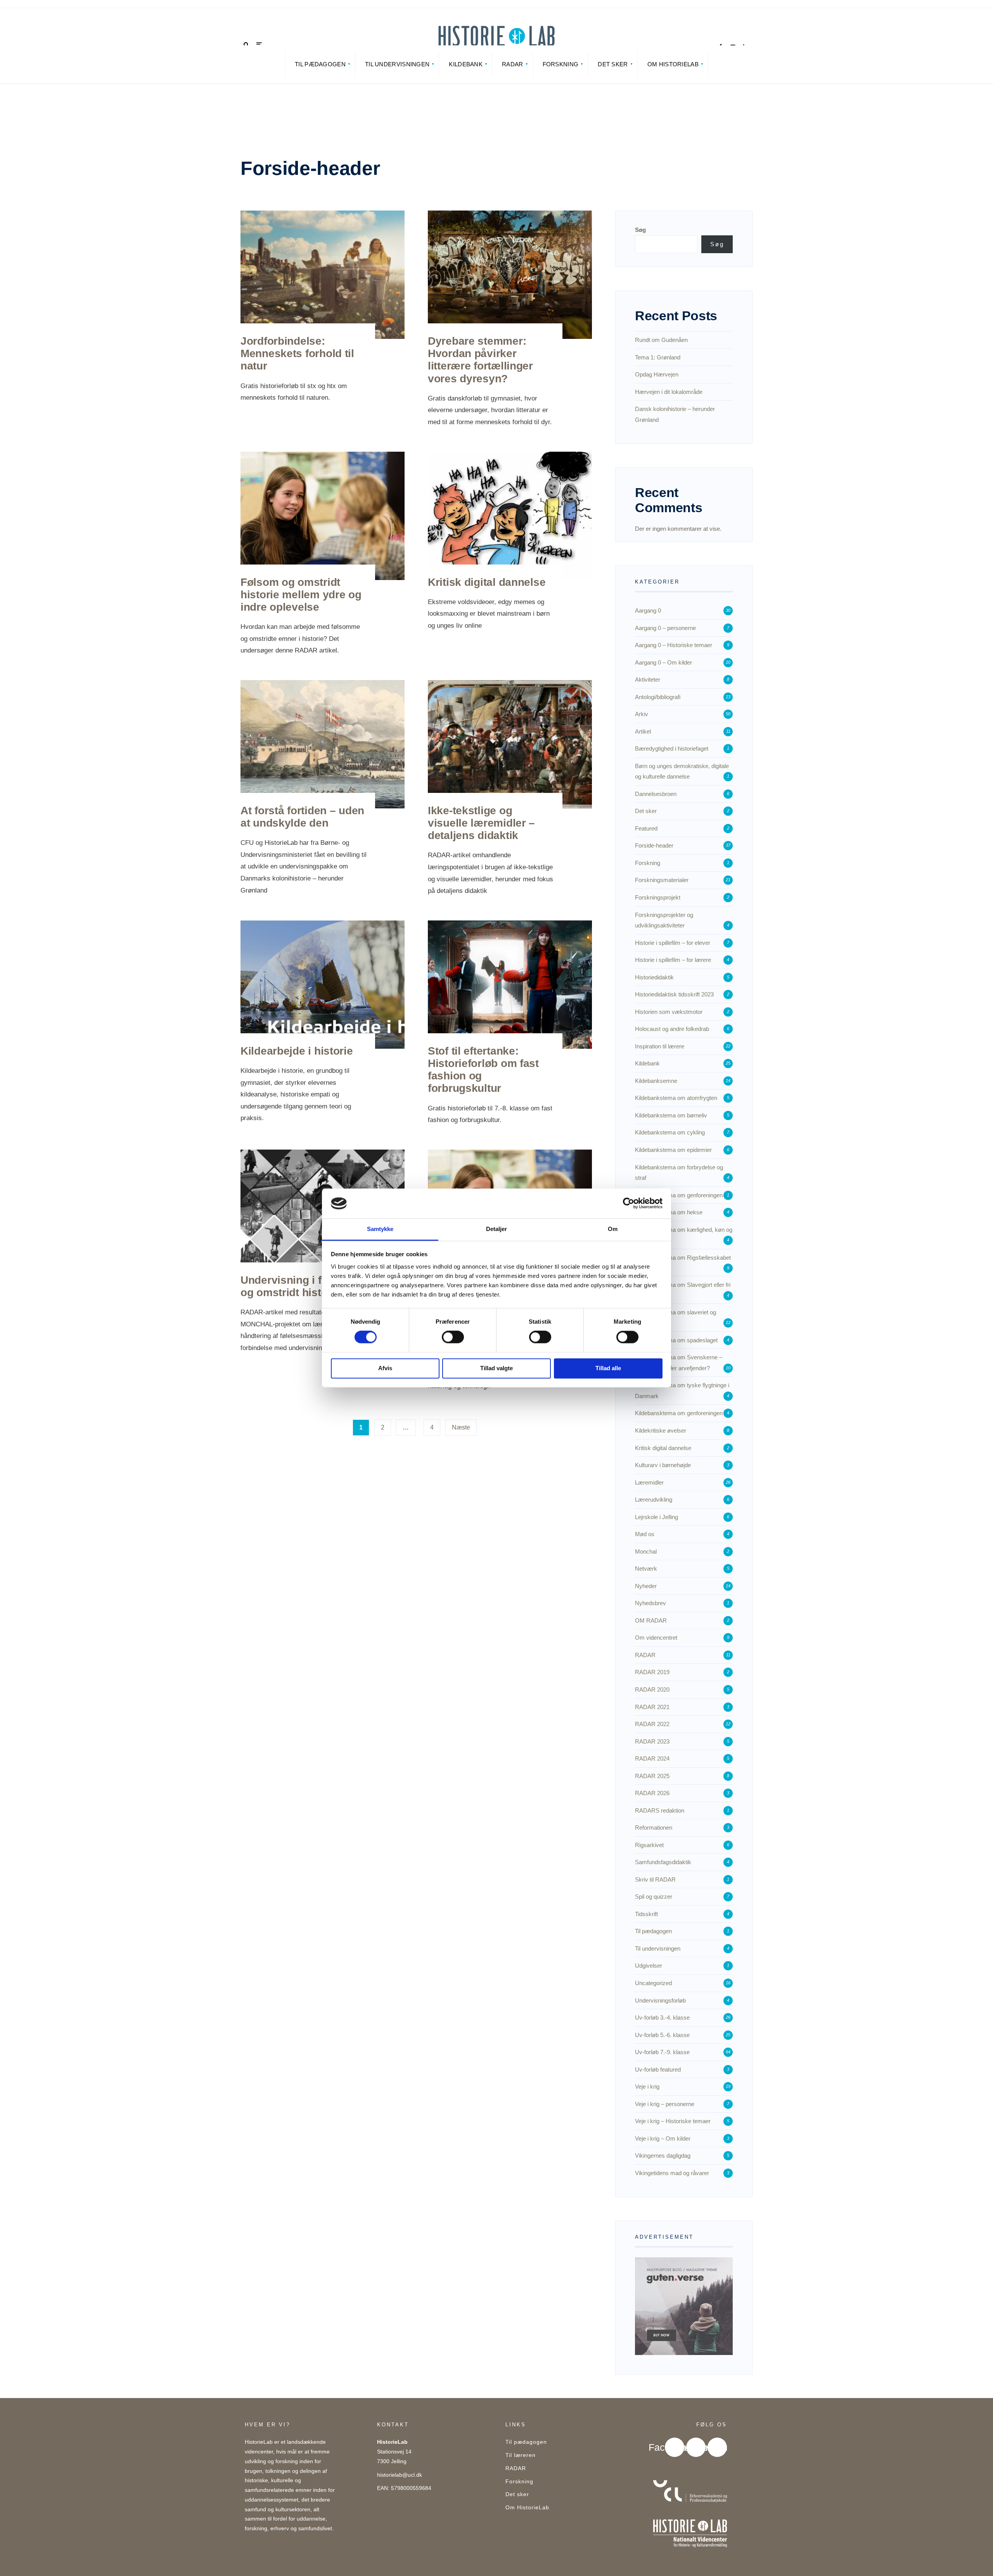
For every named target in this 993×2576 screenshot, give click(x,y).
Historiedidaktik (654, 977)
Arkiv (642, 714)
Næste (461, 1427)
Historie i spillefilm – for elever (673, 943)
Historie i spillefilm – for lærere (673, 960)
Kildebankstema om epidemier (673, 1150)
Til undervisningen (397, 64)
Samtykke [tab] (380, 1229)
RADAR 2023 (652, 1741)
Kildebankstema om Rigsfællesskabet (683, 1258)
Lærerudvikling (654, 1500)
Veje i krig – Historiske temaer (673, 2121)
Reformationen (654, 1828)
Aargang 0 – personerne (665, 628)
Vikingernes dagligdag (663, 2156)
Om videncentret (656, 1638)
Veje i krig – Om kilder (663, 2138)
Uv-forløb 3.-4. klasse (662, 2017)
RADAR (513, 64)
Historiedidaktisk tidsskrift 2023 (674, 994)
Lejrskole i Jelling (657, 1517)
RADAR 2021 (652, 1707)
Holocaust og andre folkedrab (672, 1029)
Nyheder (646, 1586)
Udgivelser (649, 1966)
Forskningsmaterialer (662, 880)
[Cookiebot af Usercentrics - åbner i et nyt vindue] (629, 1203)
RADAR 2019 (652, 1672)
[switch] (453, 1337)
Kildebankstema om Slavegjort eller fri (683, 1285)
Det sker (613, 64)
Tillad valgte (496, 1368)
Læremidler (649, 1482)
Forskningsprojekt (658, 897)
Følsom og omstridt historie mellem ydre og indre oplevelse (301, 595)
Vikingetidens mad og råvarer (672, 2173)
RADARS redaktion (660, 1810)
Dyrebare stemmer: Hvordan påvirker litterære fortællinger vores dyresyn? (480, 360)
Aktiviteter (648, 679)
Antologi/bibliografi (658, 697)
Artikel (643, 731)
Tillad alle (608, 1368)
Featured (646, 828)
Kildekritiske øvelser (661, 1430)
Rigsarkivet (649, 1845)
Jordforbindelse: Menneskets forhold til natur (297, 353)
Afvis (385, 1368)
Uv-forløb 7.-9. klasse (662, 2052)
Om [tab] (613, 1229)
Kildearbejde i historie (297, 1051)
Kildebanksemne (656, 1081)
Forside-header (654, 845)
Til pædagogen (320, 64)
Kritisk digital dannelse (487, 582)
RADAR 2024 (652, 1758)
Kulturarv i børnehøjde (663, 1465)
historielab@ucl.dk (400, 2475)
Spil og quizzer (654, 1897)
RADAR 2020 (652, 1689)
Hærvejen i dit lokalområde (669, 392)
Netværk (646, 1569)
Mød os (645, 1534)
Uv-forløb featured (658, 2069)
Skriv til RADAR (655, 1879)
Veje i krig (647, 2087)
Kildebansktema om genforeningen (679, 1413)
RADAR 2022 (652, 1724)
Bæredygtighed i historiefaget (672, 748)
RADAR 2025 (652, 1776)
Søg (640, 230)
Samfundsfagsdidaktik (663, 1862)
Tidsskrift (646, 1914)
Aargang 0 (648, 610)
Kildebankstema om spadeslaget (676, 1340)
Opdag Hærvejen (657, 374)
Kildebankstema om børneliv (671, 1115)
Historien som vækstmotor (669, 1012)
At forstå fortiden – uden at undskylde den (302, 817)
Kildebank (466, 64)
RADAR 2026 (652, 1793)
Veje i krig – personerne (665, 2104)
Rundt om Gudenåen (661, 340)
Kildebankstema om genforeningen (679, 1195)
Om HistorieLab (673, 64)
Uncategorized (653, 1983)
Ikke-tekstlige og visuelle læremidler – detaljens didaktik (481, 823)
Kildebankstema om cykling (670, 1132)
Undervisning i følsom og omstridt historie (297, 1286)
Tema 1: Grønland (658, 357)
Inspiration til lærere (660, 1046)
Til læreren (521, 2455)
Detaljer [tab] (497, 1229)
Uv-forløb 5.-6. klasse (662, 2035)
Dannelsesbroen (656, 794)
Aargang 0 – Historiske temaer (674, 645)
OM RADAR (651, 1620)
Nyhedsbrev (650, 1603)
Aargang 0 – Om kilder (663, 662)
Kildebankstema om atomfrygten (676, 1098)
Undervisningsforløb (660, 2000)
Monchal (646, 1551)
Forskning (561, 64)
